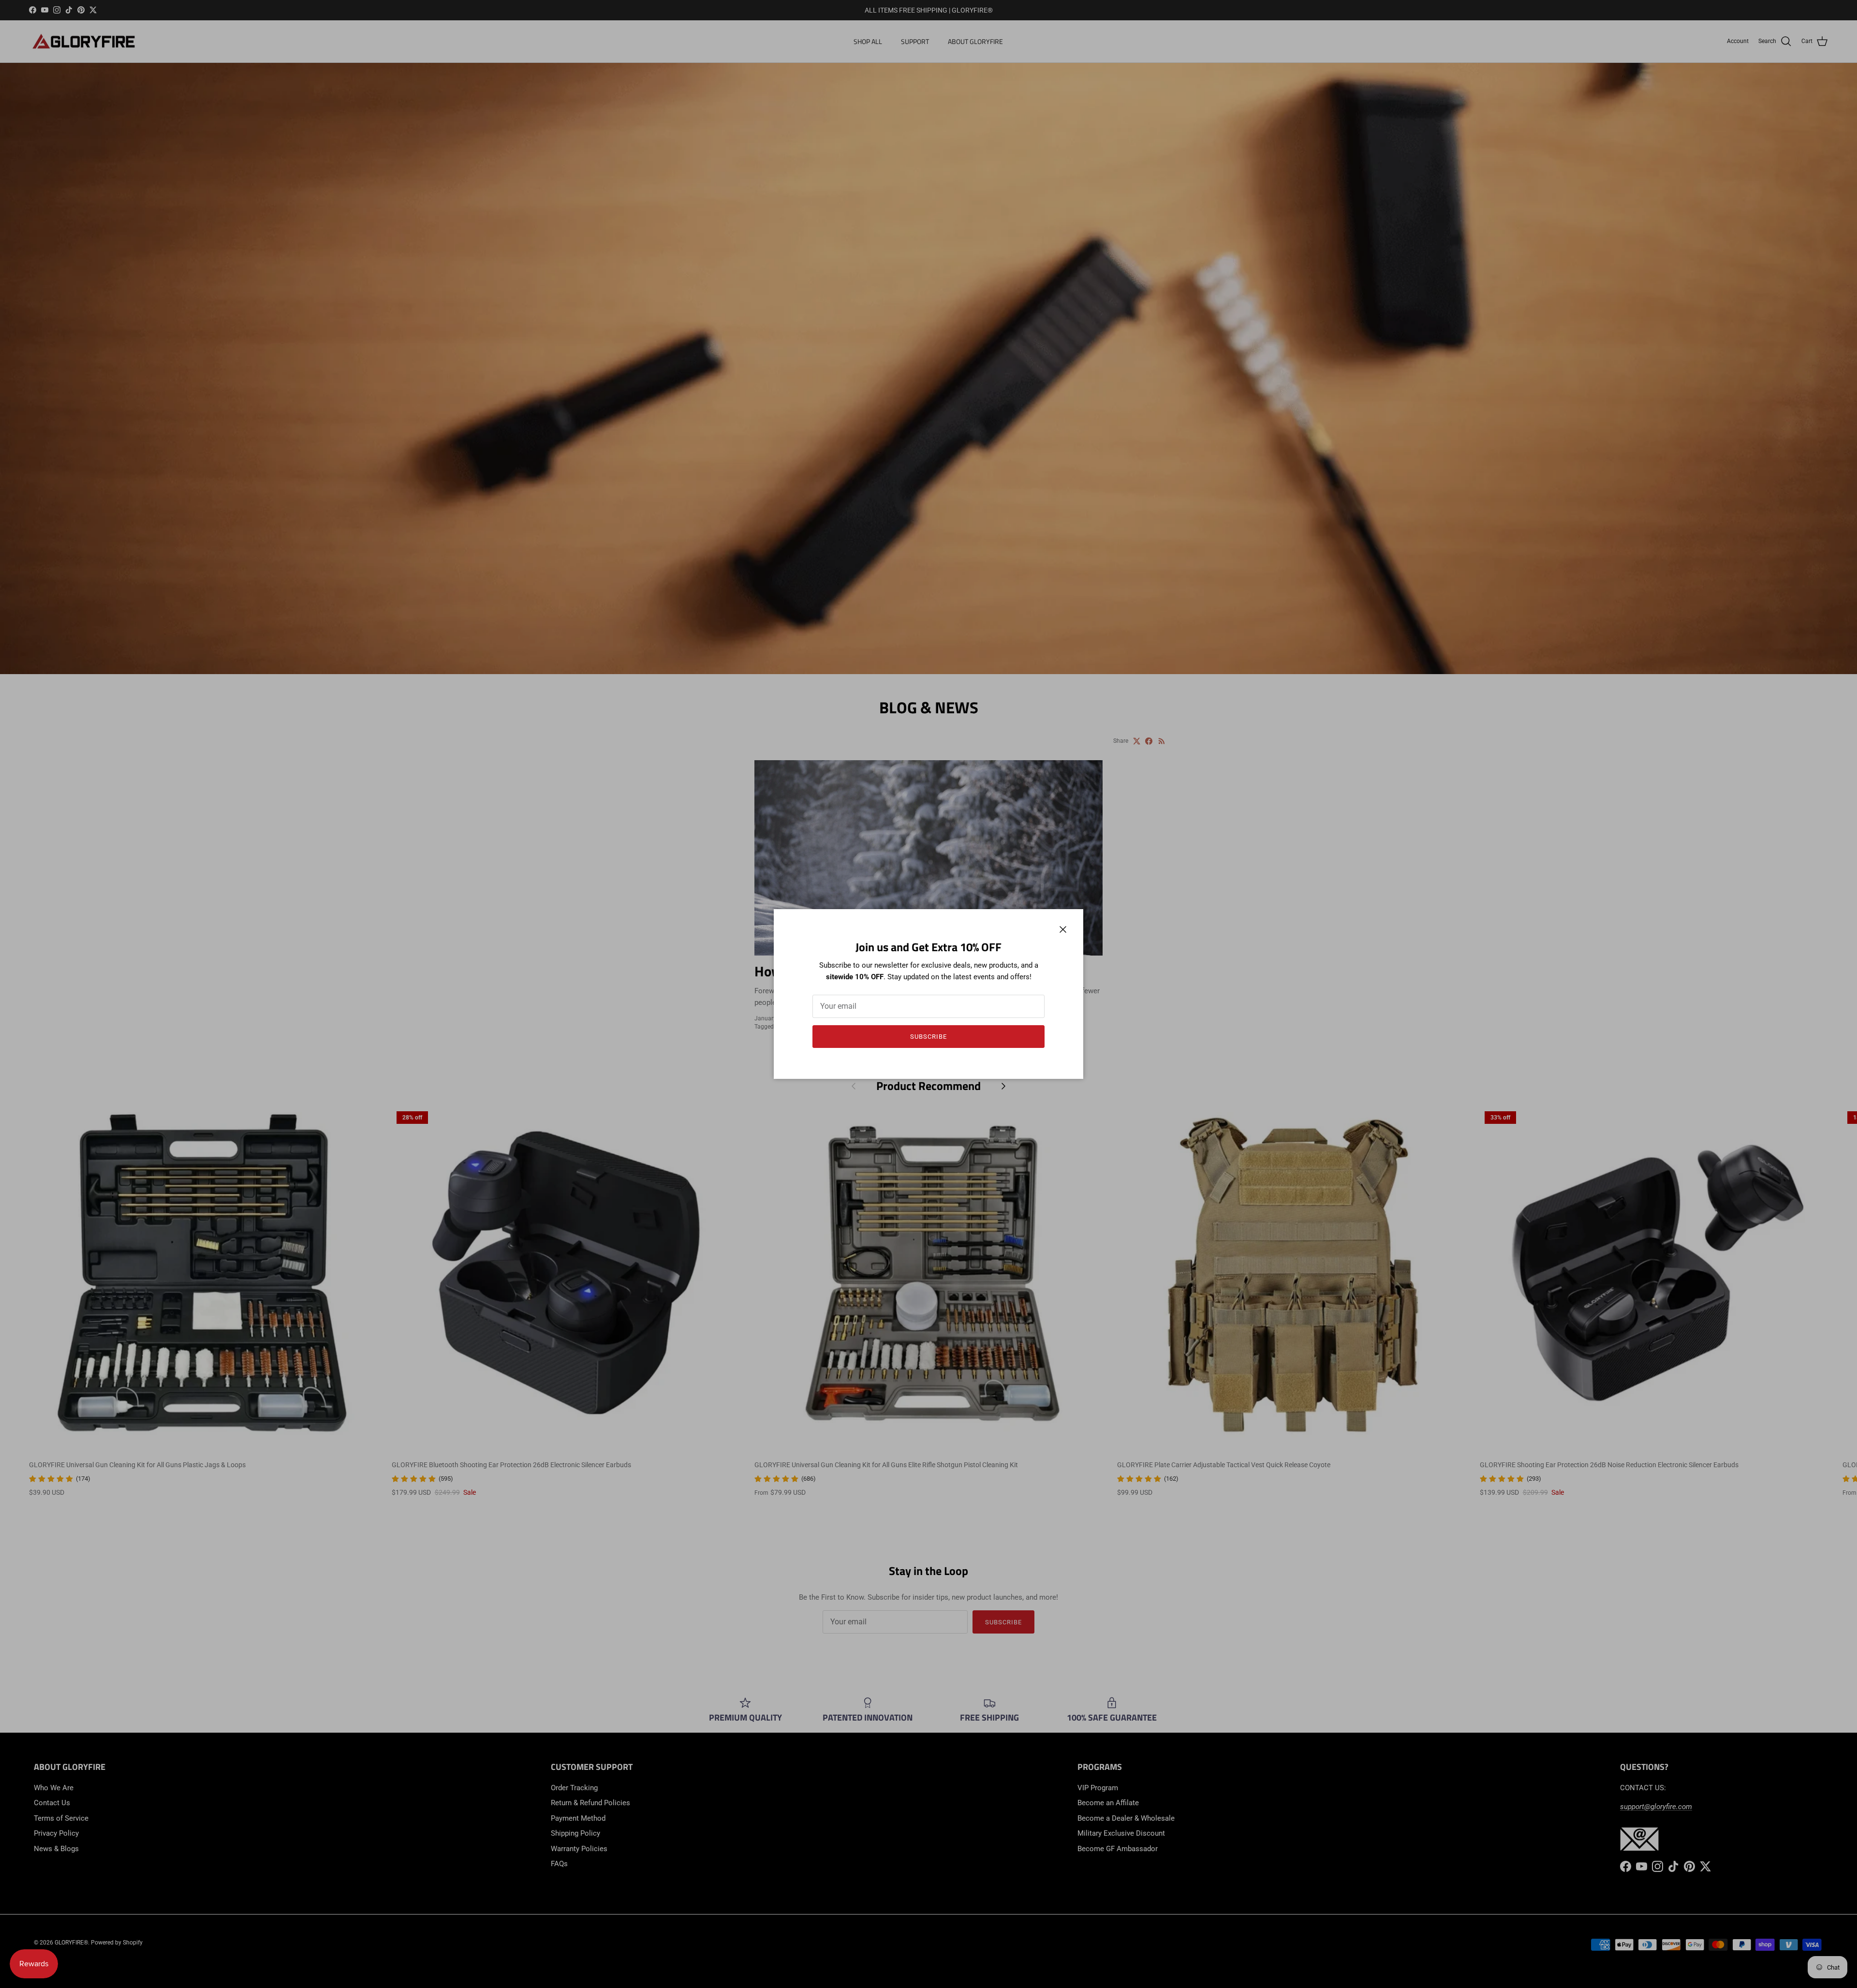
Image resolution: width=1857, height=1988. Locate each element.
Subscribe (928, 1037)
